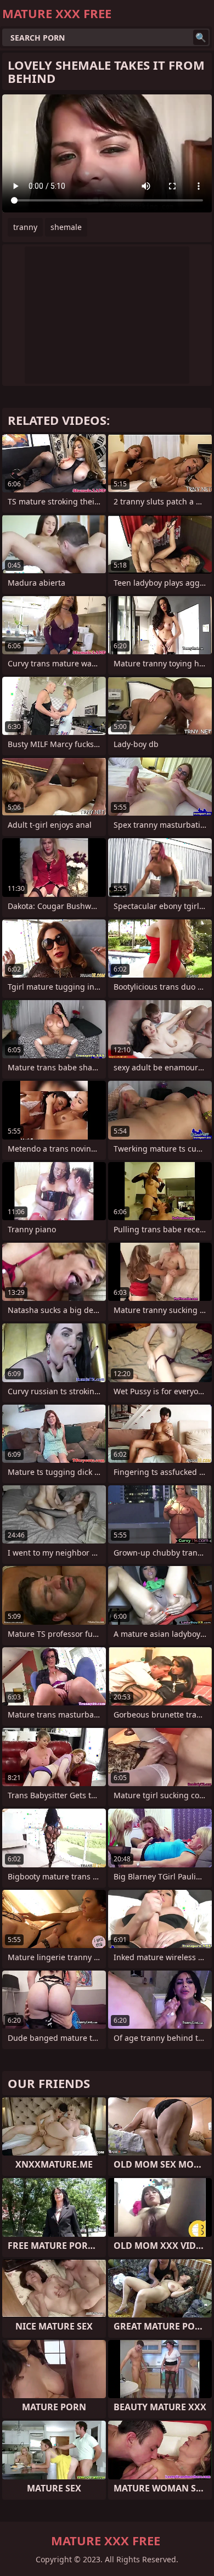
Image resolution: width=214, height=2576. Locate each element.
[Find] (201, 37)
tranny (25, 227)
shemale (66, 227)
